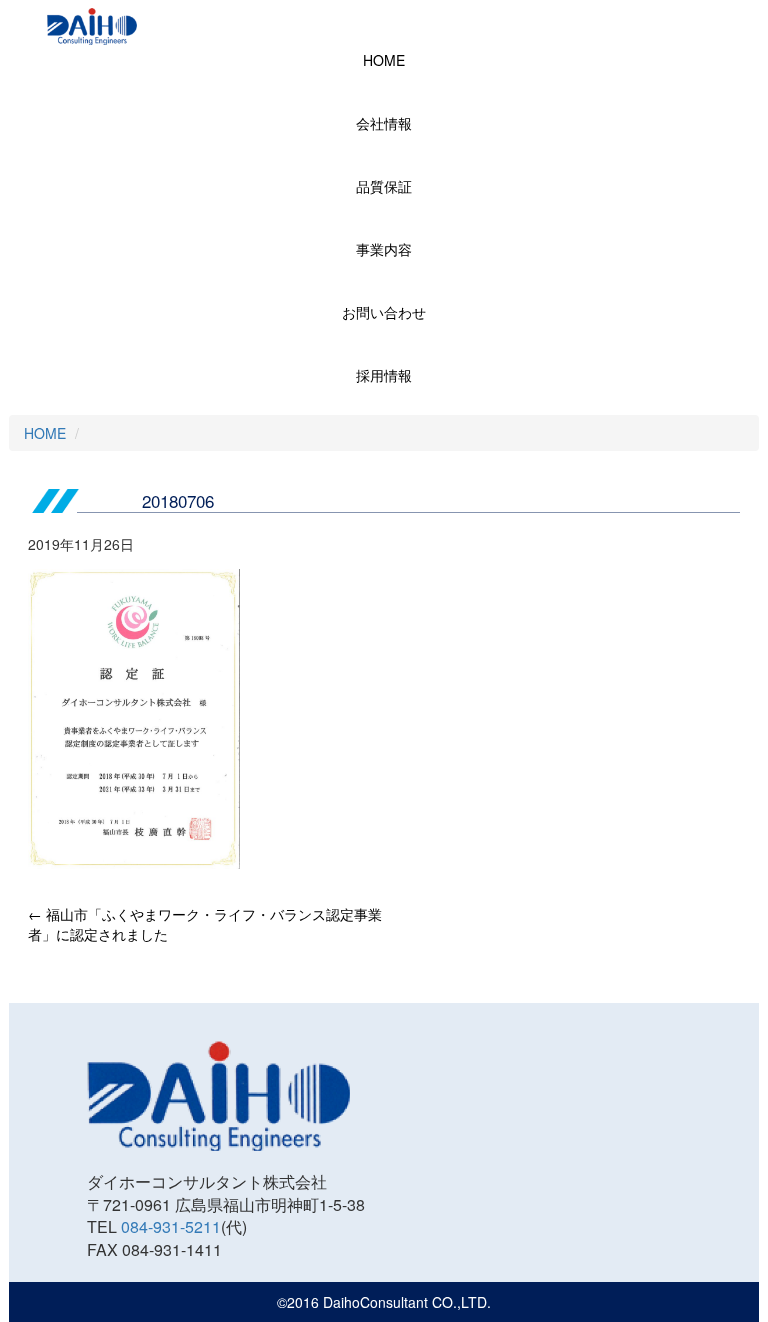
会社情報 (384, 123)
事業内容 (384, 249)
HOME (384, 60)
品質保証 (384, 186)
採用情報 (384, 375)
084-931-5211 (171, 1226)
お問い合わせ (384, 312)
